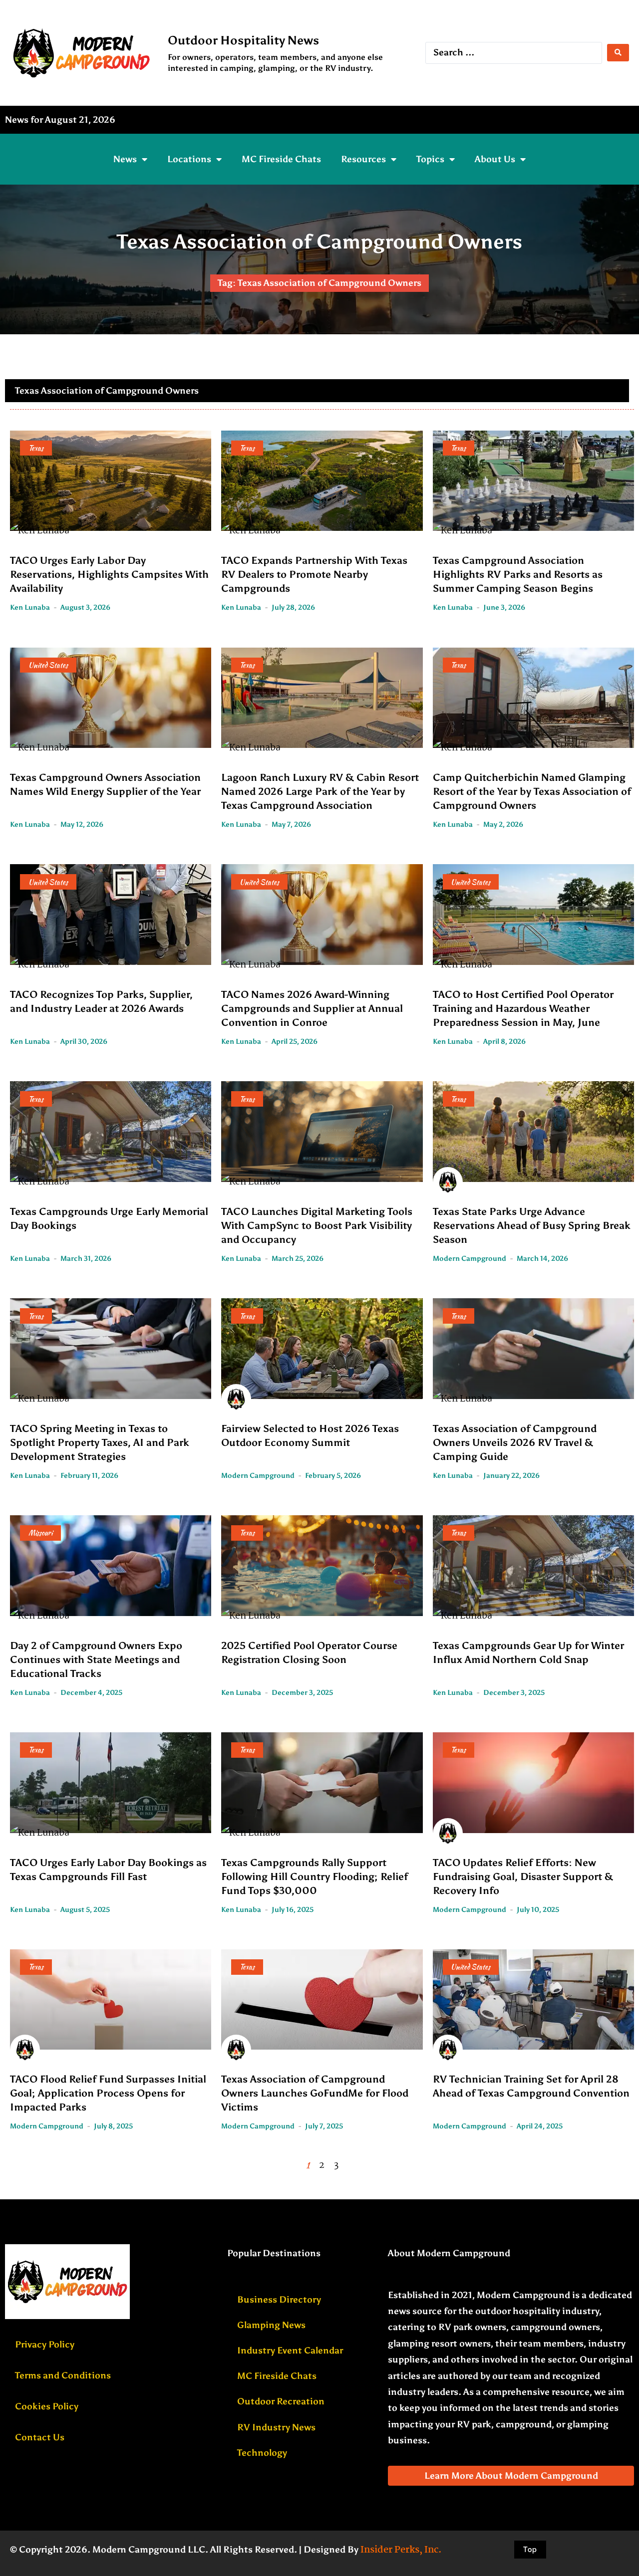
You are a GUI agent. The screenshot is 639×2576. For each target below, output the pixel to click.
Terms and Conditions (63, 2375)
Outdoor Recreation (281, 2401)
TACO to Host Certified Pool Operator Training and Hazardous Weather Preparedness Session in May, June (523, 1008)
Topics (430, 159)
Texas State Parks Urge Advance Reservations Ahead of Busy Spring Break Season (532, 1225)
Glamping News (271, 2325)
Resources (363, 159)
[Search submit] (618, 53)
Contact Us (40, 2437)
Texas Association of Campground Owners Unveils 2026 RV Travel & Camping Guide (515, 1442)
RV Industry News (276, 2427)
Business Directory (279, 2300)
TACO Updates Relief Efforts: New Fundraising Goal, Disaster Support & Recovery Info (523, 1876)
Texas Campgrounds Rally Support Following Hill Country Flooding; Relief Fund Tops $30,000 (315, 1876)
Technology (262, 2453)
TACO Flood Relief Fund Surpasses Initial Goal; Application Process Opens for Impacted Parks (108, 2093)
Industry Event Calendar (290, 2350)
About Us (495, 159)
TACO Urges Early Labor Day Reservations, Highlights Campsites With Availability (109, 574)
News (125, 159)
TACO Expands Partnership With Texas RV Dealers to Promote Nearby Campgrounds (314, 574)
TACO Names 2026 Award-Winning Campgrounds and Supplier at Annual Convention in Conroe (312, 1008)
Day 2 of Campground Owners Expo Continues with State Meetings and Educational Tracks (96, 1659)
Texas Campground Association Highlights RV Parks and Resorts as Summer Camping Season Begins (518, 574)
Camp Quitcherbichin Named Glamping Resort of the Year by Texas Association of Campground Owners (532, 791)
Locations (189, 159)
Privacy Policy (45, 2344)
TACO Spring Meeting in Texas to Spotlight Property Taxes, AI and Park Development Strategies (100, 1442)
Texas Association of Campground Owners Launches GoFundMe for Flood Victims (315, 2093)
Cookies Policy (47, 2406)
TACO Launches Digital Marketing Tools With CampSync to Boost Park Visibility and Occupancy (317, 1225)
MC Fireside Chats (281, 159)
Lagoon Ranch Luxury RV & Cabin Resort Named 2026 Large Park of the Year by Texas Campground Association (320, 791)
